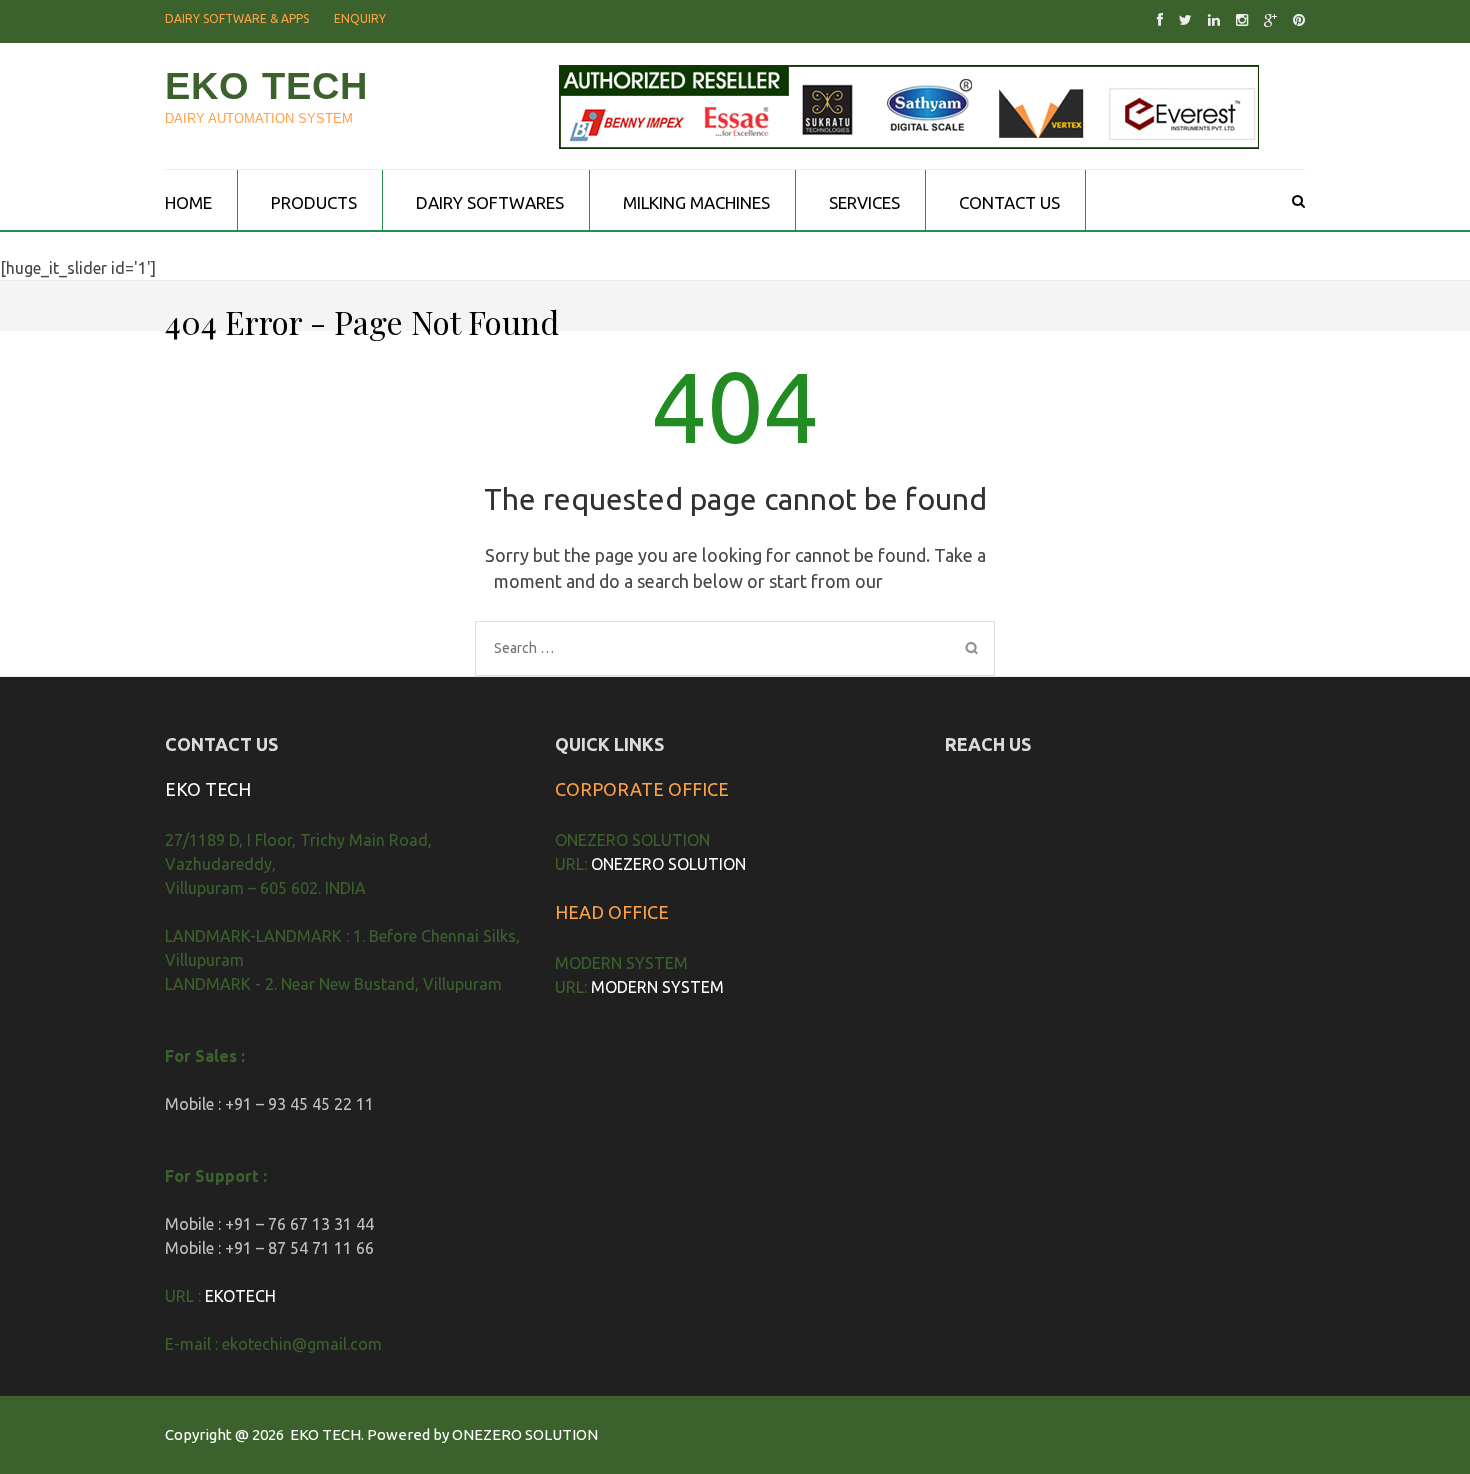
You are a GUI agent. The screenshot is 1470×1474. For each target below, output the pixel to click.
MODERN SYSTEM (657, 987)
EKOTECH (240, 1296)
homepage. (931, 581)
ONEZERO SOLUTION (668, 864)
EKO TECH (266, 86)
